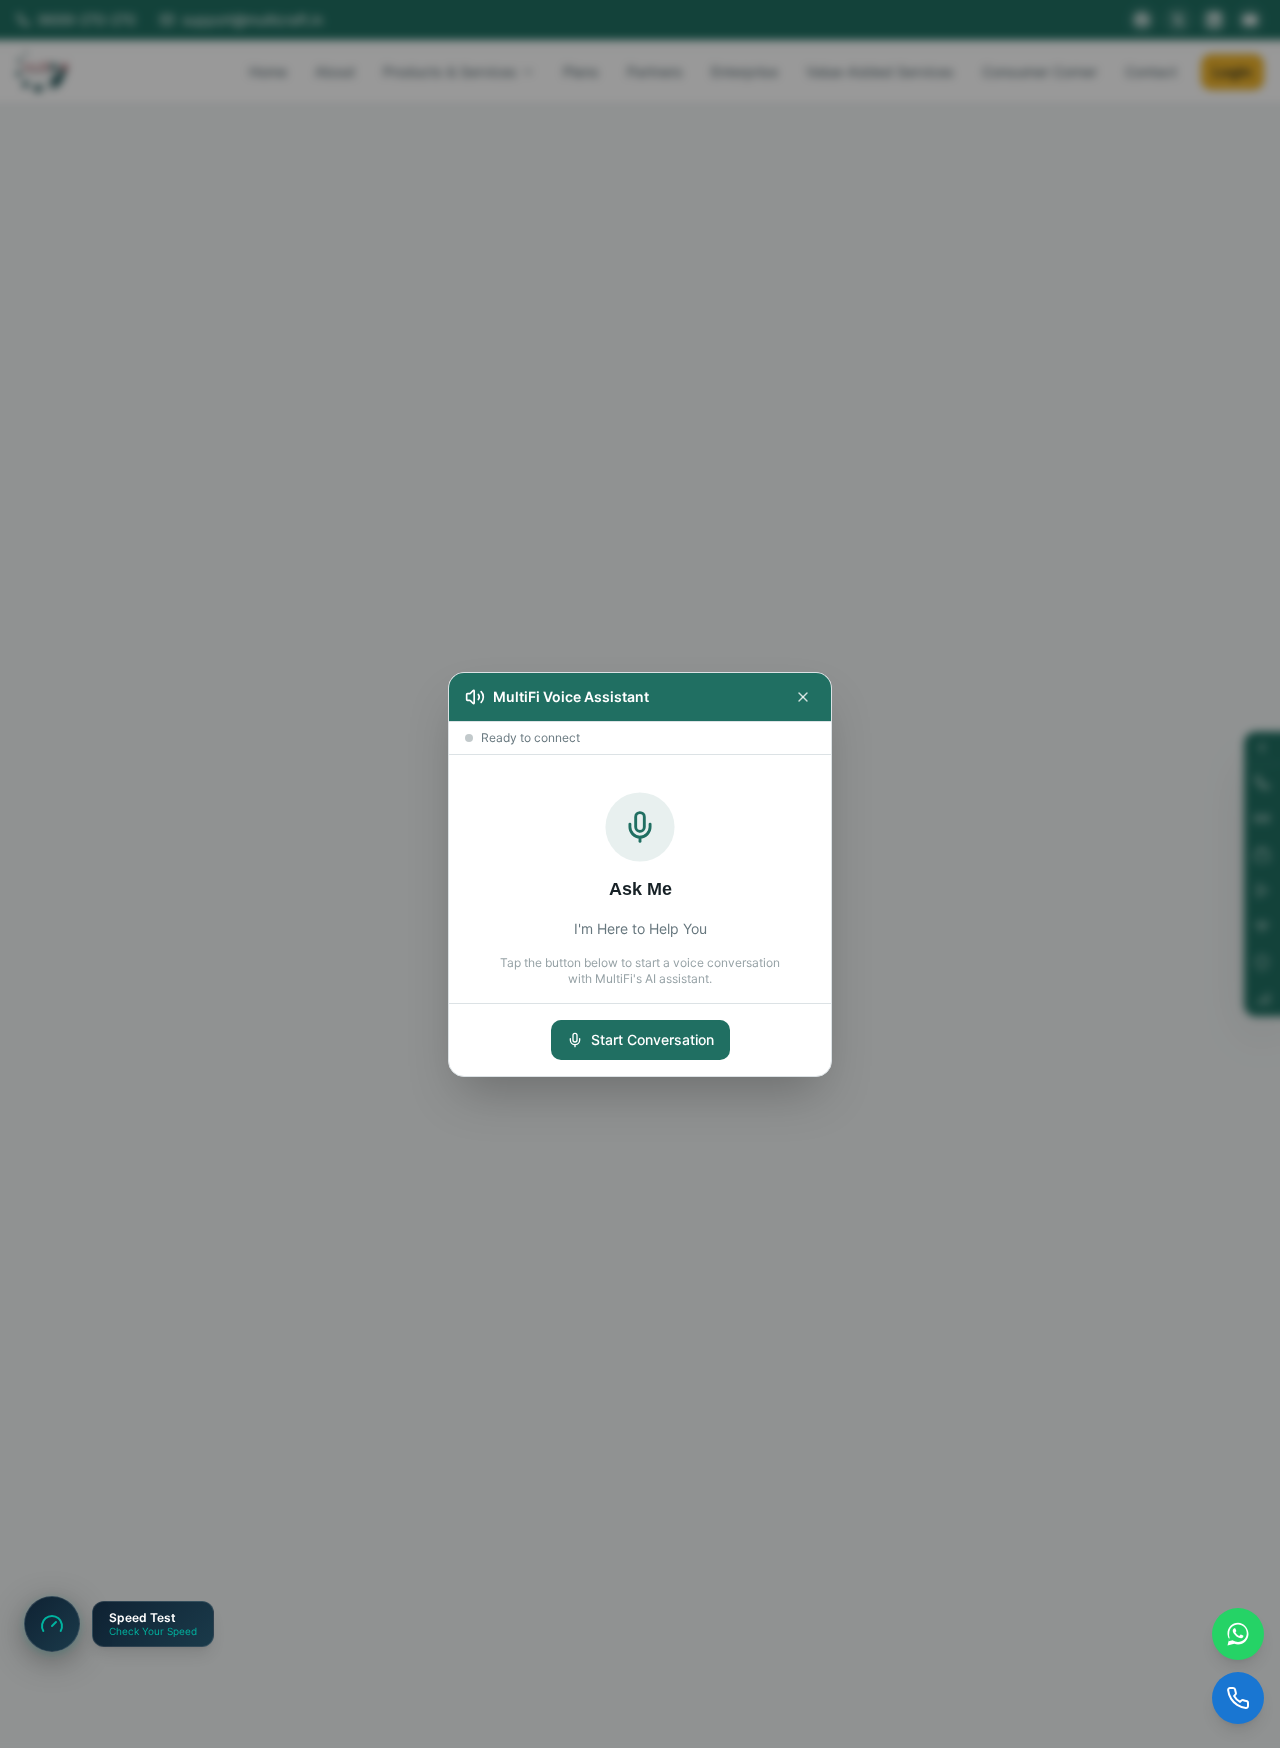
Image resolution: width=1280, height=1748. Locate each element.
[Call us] (1238, 1698)
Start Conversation (652, 1039)
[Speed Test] (52, 1624)
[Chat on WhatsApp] (1238, 1634)
